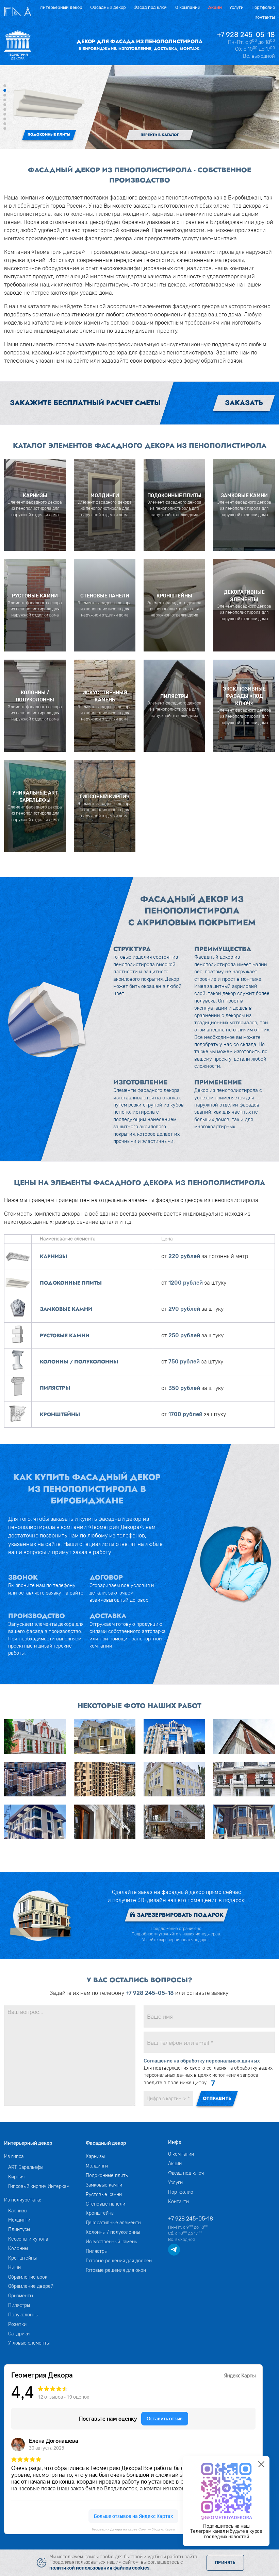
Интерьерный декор (61, 7)
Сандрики (19, 2334)
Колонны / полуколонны (113, 2232)
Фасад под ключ (150, 7)
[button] (5, 86)
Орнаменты (21, 2296)
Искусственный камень (111, 2242)
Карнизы (18, 2211)
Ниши (14, 2267)
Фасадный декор (108, 7)
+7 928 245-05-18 (246, 35)
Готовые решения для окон (116, 2270)
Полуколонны (23, 2315)
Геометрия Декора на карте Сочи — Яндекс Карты (133, 2529)
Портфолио (263, 7)
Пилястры (19, 2305)
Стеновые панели (105, 2204)
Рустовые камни (104, 2194)
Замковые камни (104, 2185)
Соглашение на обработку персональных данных (202, 2061)
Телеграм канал (208, 2531)
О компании (188, 7)
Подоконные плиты (107, 2175)
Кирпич (16, 2177)
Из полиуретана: (22, 2200)
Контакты (265, 17)
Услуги (236, 7)
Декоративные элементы (113, 2223)
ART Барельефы (26, 2167)
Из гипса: (14, 2156)
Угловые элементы (29, 2343)
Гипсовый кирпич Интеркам (39, 2186)
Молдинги (19, 2220)
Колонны (18, 2248)
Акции (215, 7)
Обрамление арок (28, 2277)
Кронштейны (22, 2258)
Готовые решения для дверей (119, 2261)
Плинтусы (19, 2229)
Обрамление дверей (31, 2286)
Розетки (17, 2324)
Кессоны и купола (28, 2239)
